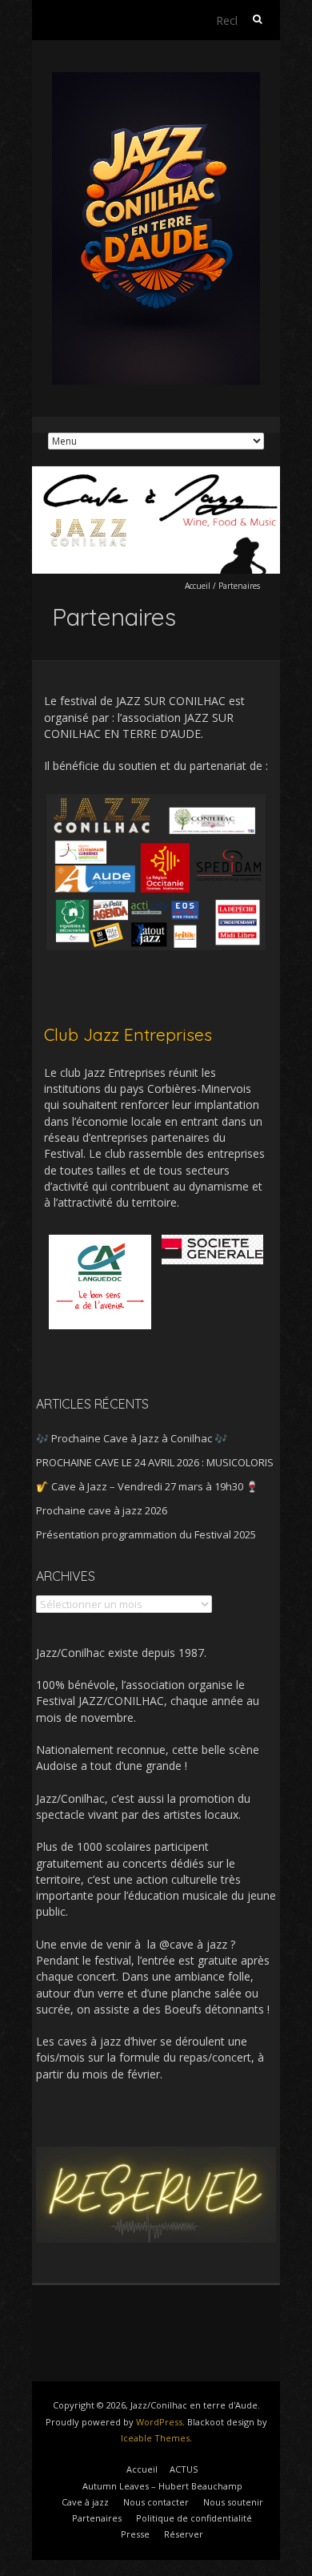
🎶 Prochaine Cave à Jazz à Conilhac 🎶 (132, 1438)
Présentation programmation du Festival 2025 (146, 1534)
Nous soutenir (233, 2502)
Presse (135, 2534)
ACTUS (184, 2469)
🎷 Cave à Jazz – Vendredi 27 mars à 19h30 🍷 (147, 1486)
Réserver (184, 2534)
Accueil (198, 586)
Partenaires (97, 2518)
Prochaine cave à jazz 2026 (102, 1510)
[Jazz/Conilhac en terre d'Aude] (156, 80)
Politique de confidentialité (194, 2518)
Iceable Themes (155, 2438)
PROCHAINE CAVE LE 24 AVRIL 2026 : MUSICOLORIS (155, 1462)
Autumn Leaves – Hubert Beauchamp (162, 2486)
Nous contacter (156, 2502)
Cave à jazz (85, 2502)
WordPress (159, 2422)
